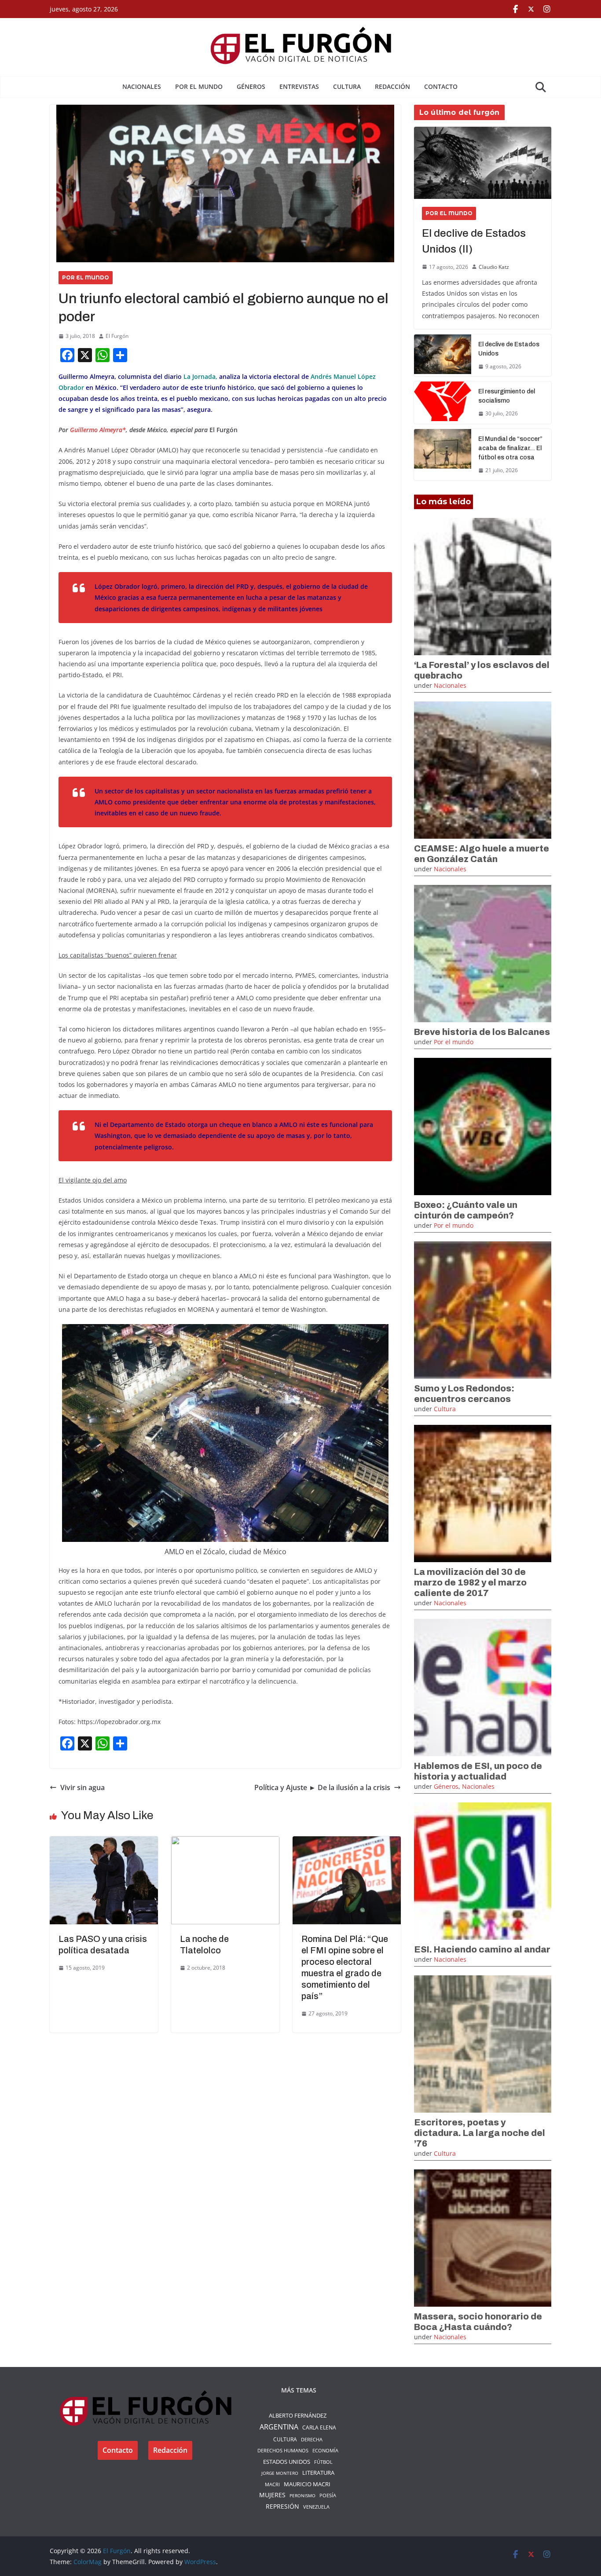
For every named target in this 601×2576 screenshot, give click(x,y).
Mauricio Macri (307, 2484)
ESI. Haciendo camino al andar (482, 1949)
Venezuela (316, 2507)
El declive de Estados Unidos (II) (474, 241)
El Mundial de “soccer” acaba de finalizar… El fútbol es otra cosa (510, 448)
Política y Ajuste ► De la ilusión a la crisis (322, 1787)
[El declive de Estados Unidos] (443, 356)
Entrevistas (299, 86)
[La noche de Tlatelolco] (225, 1842)
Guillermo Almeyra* (98, 430)
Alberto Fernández (298, 2415)
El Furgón (117, 336)
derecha (312, 2439)
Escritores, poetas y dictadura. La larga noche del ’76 (480, 2133)
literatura (318, 2473)
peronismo (302, 2495)
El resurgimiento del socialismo (507, 396)
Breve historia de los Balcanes (482, 1032)
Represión (282, 2506)
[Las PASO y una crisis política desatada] (104, 1842)
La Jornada (200, 376)
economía (325, 2450)
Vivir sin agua (82, 1787)
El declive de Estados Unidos (509, 349)
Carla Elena (319, 2427)
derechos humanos (283, 2450)
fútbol (323, 2462)
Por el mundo (199, 86)
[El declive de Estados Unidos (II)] (483, 163)
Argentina (279, 2427)
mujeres (272, 2495)
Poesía (328, 2495)
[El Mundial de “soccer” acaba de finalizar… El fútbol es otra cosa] (443, 455)
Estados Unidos (287, 2462)
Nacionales (142, 86)
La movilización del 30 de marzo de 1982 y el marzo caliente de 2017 (470, 1582)
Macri (272, 2484)
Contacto (441, 86)
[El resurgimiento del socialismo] (443, 403)
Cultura (347, 86)
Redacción (392, 86)
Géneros (251, 86)
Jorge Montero (280, 2473)
